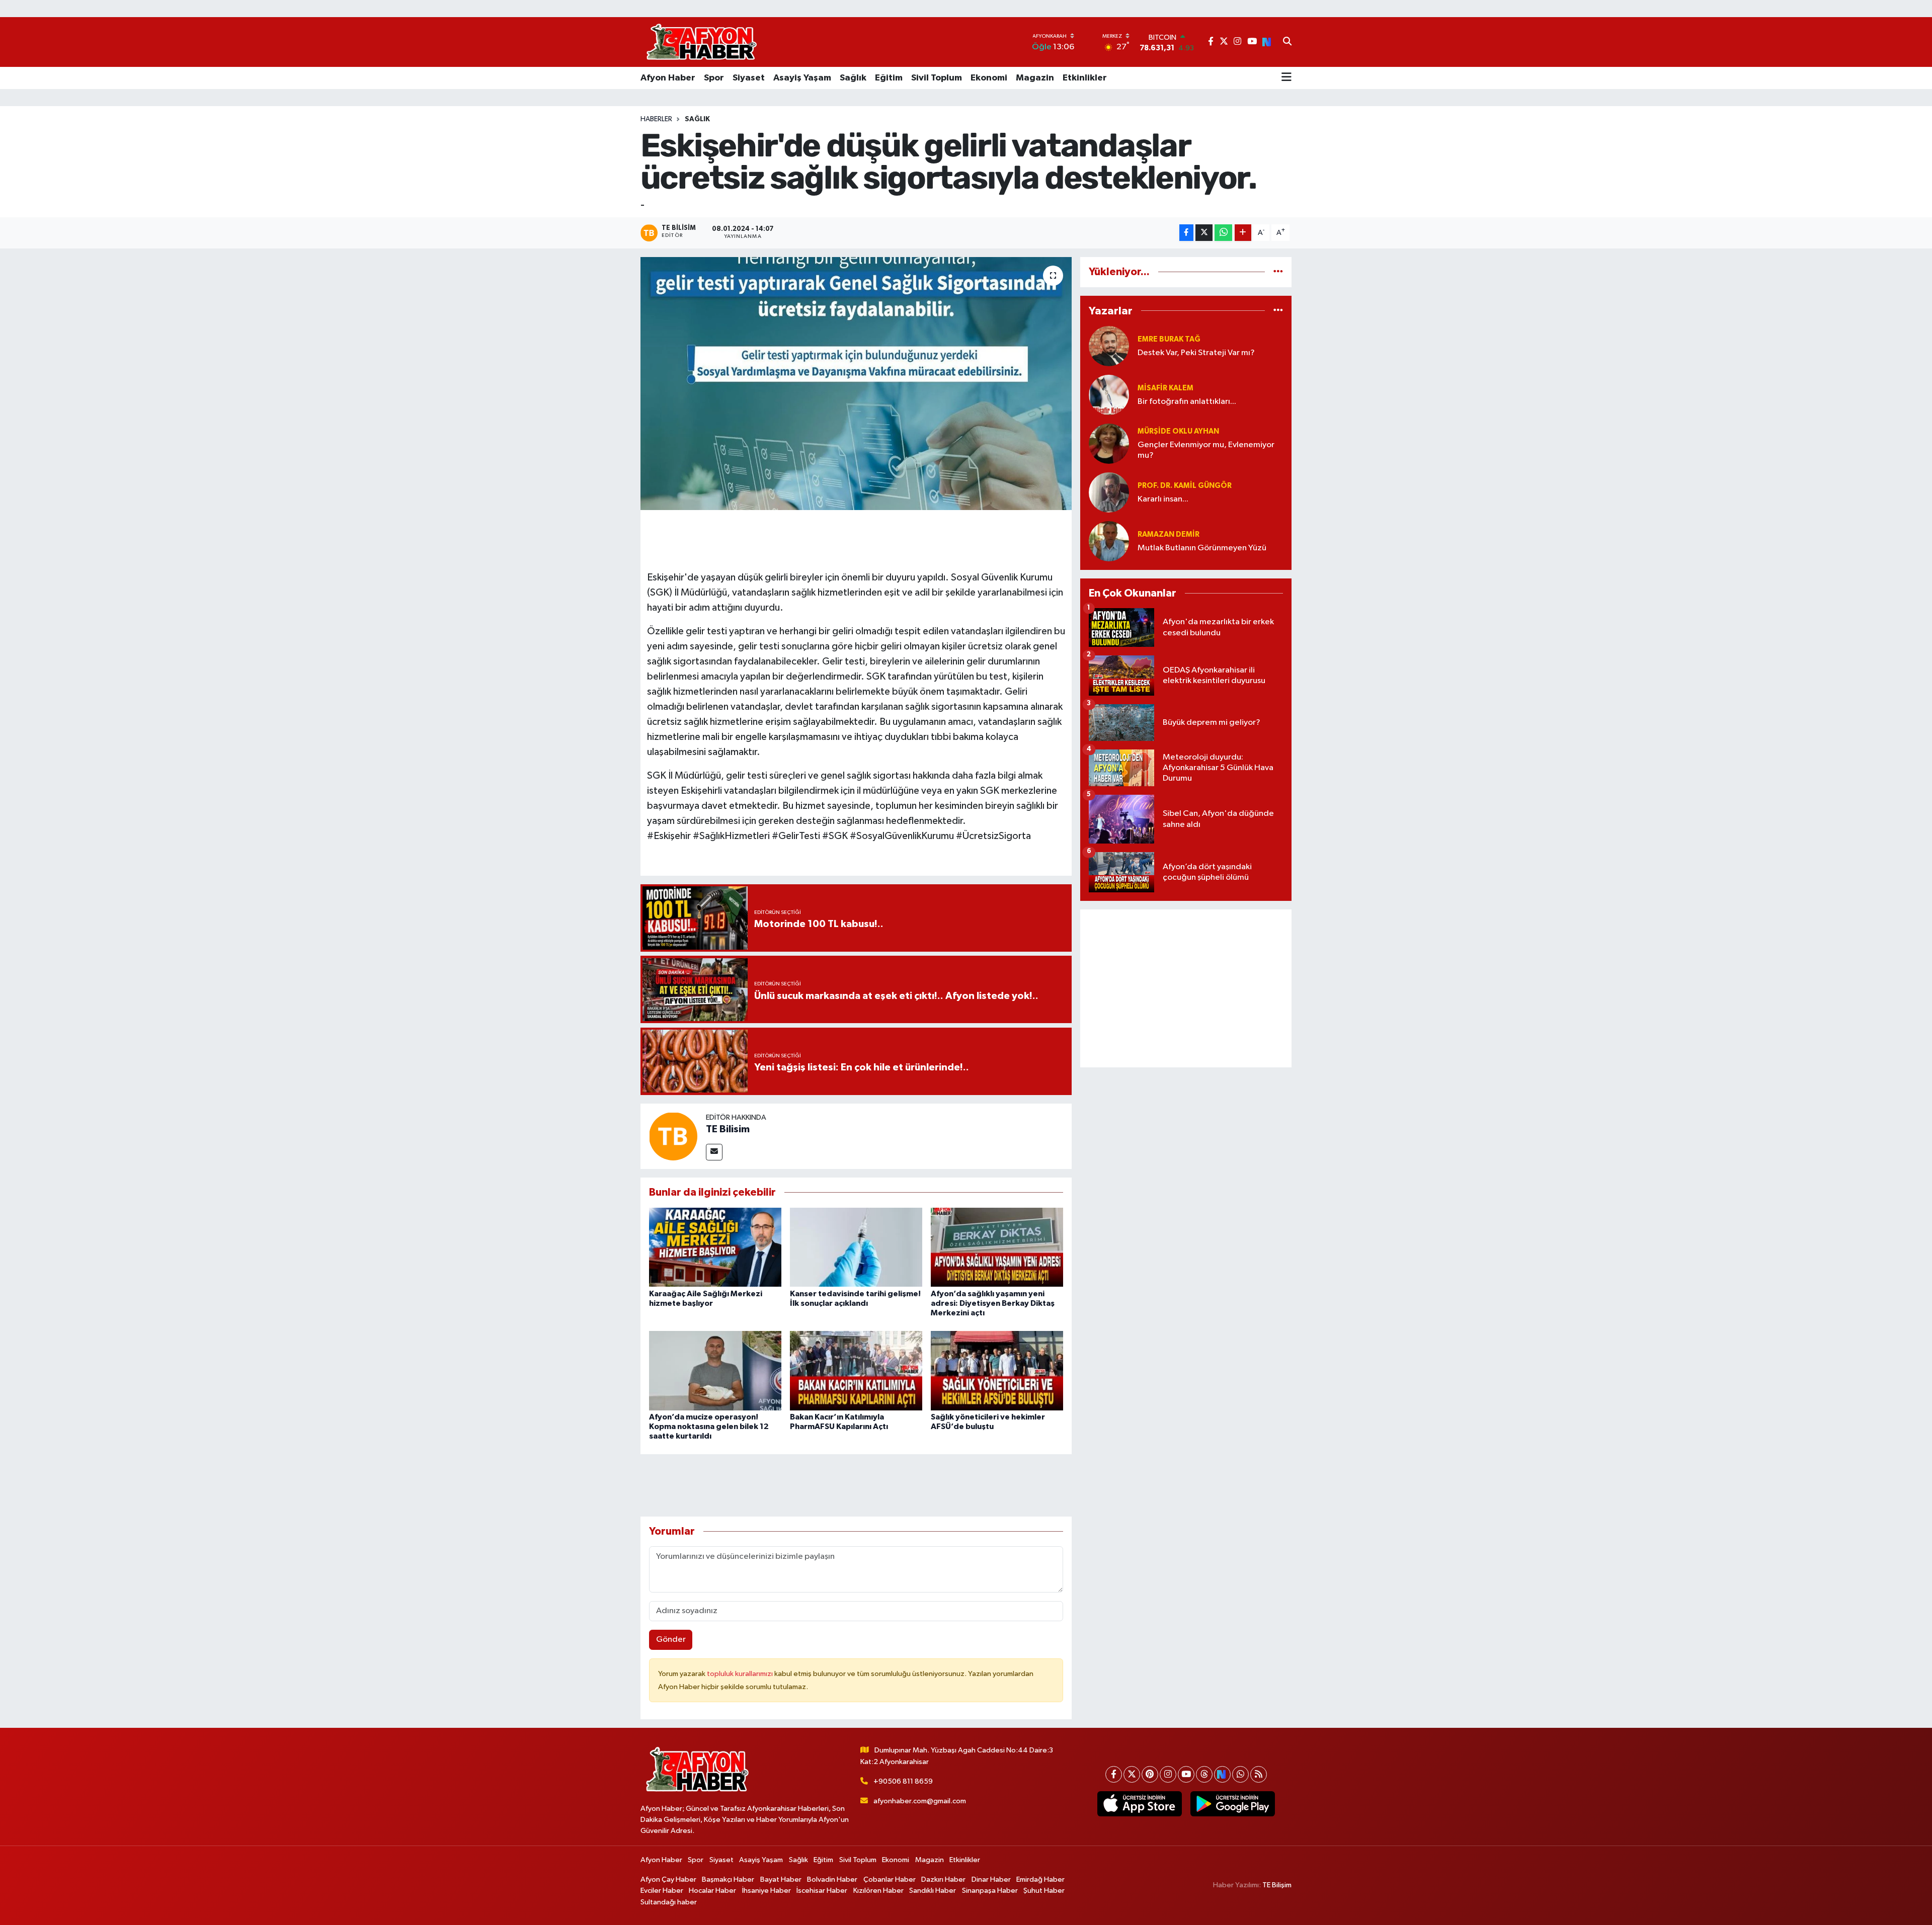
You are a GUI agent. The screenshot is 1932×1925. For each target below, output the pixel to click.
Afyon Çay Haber (668, 1879)
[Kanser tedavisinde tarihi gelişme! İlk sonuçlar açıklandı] (856, 1247)
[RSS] (1259, 1774)
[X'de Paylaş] (1204, 233)
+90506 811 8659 (903, 1781)
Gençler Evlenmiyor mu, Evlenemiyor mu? (1206, 450)
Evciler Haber (662, 1891)
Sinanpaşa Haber (990, 1891)
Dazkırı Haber (943, 1879)
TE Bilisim (728, 1129)
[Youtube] (1186, 1774)
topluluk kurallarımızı (741, 1674)
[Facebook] (1114, 1774)
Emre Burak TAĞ (1169, 339)
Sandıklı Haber (933, 1891)
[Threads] (1204, 1774)
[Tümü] (1278, 272)
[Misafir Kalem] (1109, 395)
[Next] (1222, 1774)
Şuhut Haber (1044, 1891)
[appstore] (1139, 1804)
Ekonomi (989, 78)
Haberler (656, 119)
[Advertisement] (1186, 988)
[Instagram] (1168, 1774)
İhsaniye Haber (767, 1891)
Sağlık (853, 78)
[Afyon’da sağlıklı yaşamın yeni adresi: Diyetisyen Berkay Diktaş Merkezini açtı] (997, 1247)
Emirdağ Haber (1040, 1879)
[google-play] (1232, 1804)
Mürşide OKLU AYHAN (1178, 431)
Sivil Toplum (937, 78)
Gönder (671, 1640)
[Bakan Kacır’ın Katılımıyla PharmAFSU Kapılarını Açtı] (856, 1370)
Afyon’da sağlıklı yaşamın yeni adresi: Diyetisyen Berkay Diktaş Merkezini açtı (993, 1303)
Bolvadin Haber (832, 1879)
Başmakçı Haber (728, 1879)
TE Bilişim (1277, 1885)
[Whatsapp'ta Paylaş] (1223, 233)
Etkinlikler (1085, 78)
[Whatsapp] (1240, 1774)
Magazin (1035, 78)
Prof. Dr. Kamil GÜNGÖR (1185, 486)
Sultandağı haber (669, 1902)
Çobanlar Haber (890, 1879)
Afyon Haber (668, 78)
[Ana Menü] (1286, 78)
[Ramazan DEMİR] (1109, 541)
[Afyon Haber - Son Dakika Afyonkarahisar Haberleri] (701, 42)
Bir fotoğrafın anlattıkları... (1187, 402)
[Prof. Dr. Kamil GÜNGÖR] (1109, 492)
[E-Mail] (714, 1152)
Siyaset (749, 78)
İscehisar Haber (822, 1891)
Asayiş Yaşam (802, 78)
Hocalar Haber (712, 1891)
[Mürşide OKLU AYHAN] (1109, 443)
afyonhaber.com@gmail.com (920, 1801)
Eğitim (889, 78)
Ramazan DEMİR (1169, 534)
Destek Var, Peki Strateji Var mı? (1196, 353)
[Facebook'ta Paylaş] (1186, 233)
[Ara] (1287, 42)
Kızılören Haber (878, 1891)
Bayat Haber (781, 1879)
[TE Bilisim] (673, 1136)
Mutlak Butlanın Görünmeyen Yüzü (1202, 548)
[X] (1132, 1774)
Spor (714, 78)
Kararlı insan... (1163, 499)
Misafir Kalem (1165, 388)
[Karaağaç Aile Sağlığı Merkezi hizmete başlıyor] (715, 1247)
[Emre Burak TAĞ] (1109, 346)
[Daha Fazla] (1243, 233)
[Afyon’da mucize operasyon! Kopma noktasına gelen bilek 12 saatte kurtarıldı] (715, 1370)
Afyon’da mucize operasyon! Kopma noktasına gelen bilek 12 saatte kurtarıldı (709, 1427)
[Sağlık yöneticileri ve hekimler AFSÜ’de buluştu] (997, 1370)
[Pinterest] (1150, 1774)
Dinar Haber (991, 1879)
